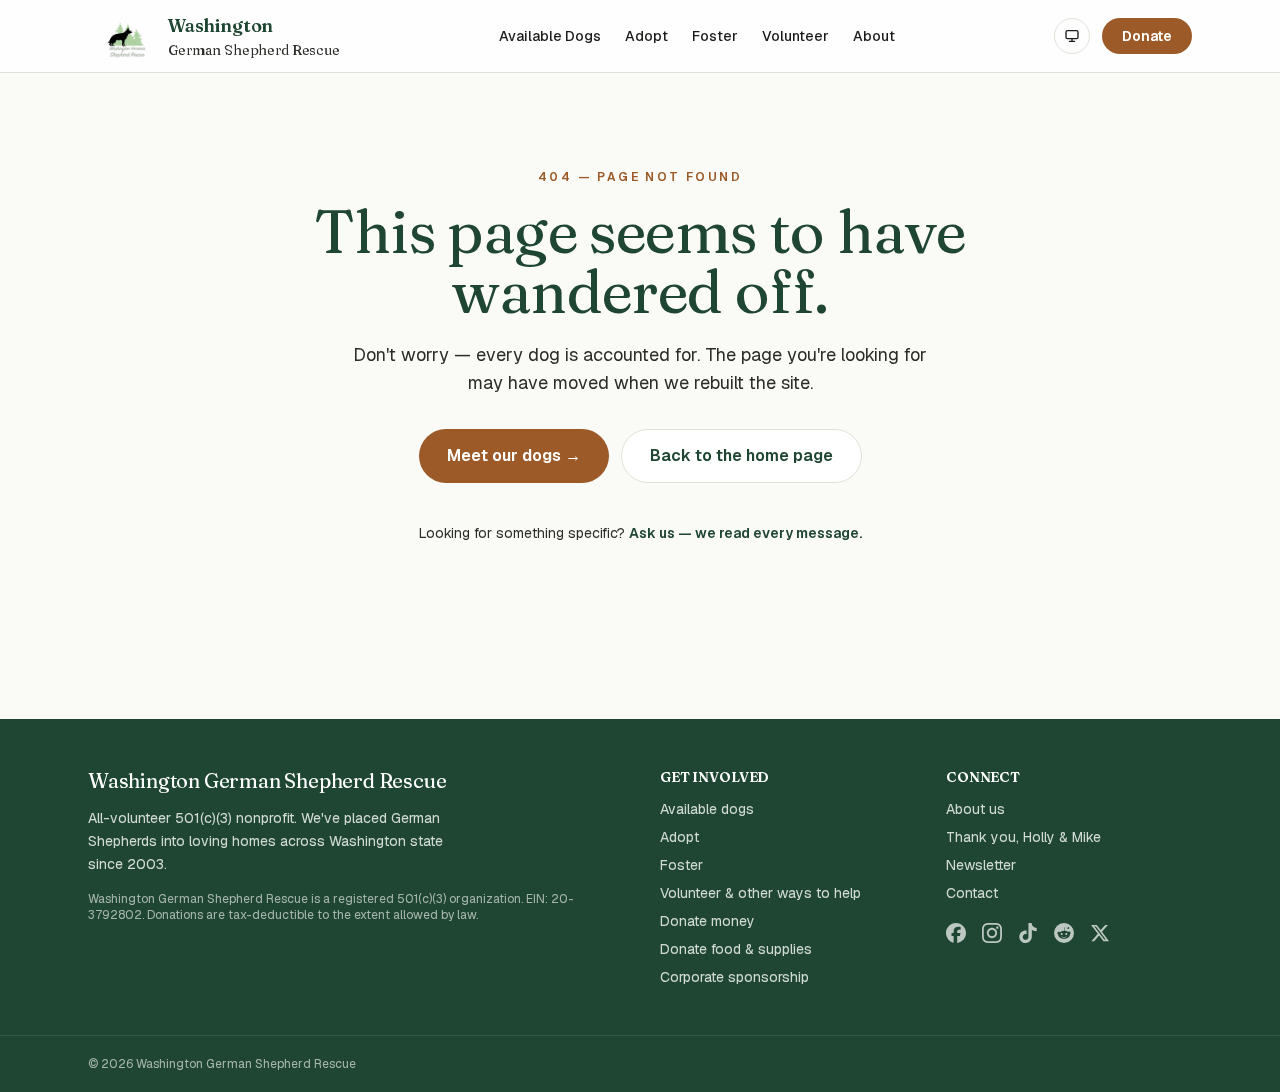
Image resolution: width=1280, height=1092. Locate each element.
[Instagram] (992, 933)
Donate (1147, 36)
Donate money (707, 921)
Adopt (646, 36)
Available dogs (707, 809)
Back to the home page (741, 455)
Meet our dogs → (514, 455)
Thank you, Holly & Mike (1023, 837)
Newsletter (981, 865)
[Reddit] (1064, 933)
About (874, 36)
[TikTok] (1028, 933)
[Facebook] (956, 933)
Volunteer (795, 36)
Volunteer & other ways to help (760, 893)
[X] (1100, 933)
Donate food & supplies (736, 949)
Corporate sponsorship (734, 977)
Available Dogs (550, 36)
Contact (972, 893)
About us (975, 809)
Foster (715, 36)
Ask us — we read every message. (745, 533)
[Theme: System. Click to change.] (1072, 36)
